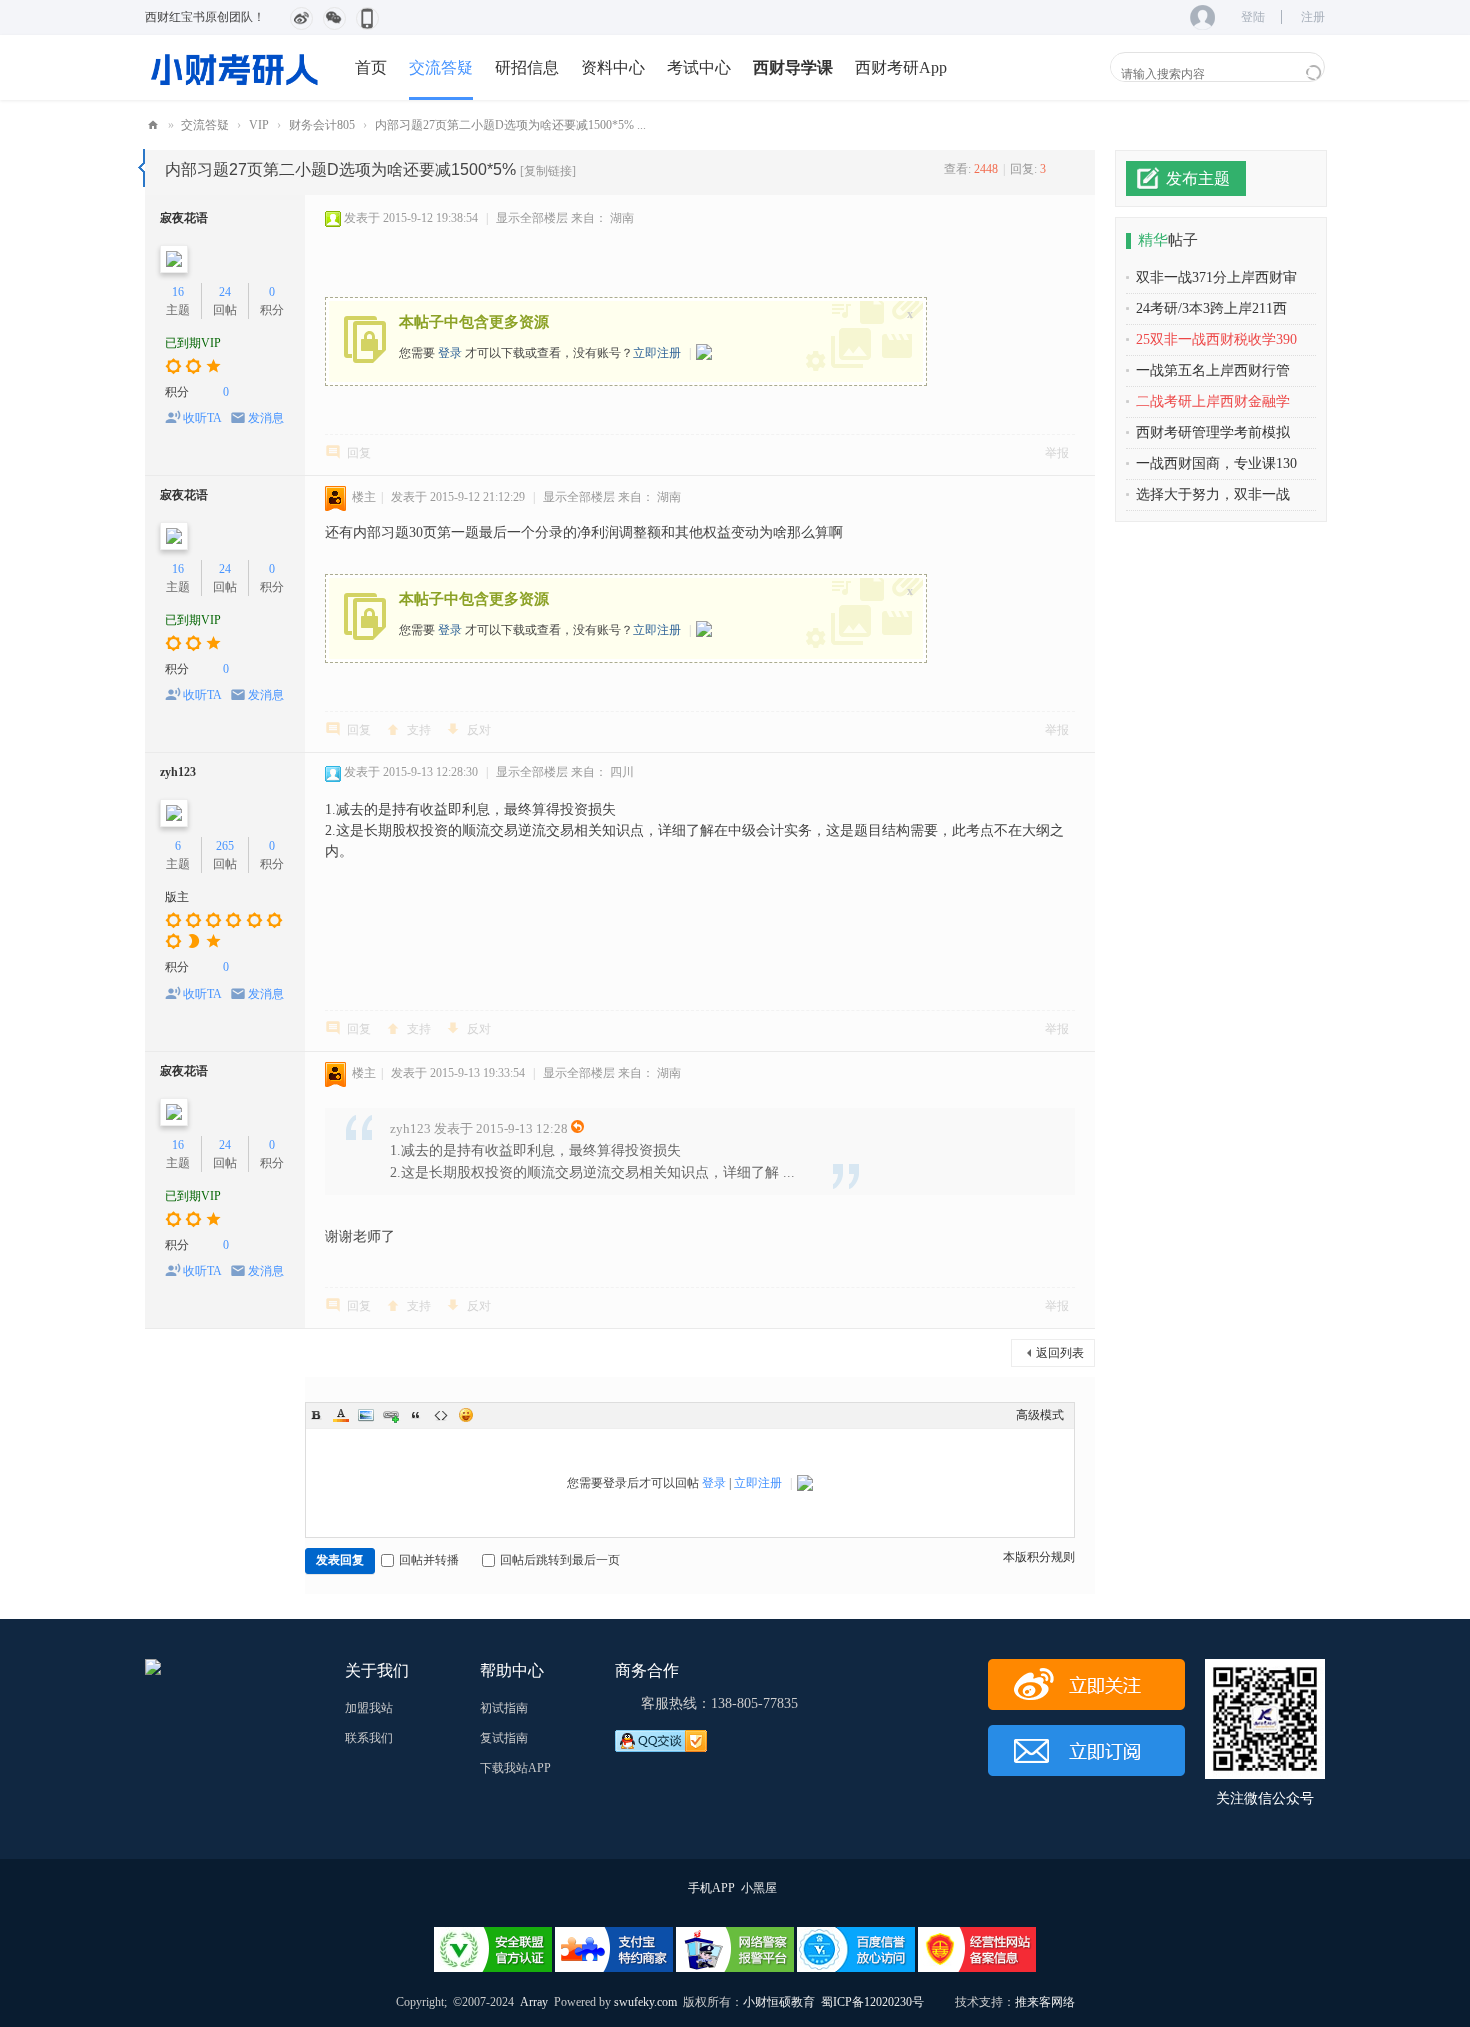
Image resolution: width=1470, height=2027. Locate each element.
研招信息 (527, 67)
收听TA (202, 418)
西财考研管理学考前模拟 (1213, 432)
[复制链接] (548, 171)
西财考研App (901, 67)
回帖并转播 (429, 1560)
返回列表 (1060, 1353)
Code (441, 1415)
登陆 (1253, 17)
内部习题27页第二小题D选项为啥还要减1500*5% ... (510, 125)
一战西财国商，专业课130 (1216, 463)
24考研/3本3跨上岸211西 (1211, 308)
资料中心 (613, 67)
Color (341, 1415)
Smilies (466, 1415)
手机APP (711, 1888)
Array (534, 2002)
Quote (416, 1415)
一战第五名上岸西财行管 (1213, 370)
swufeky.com (644, 2002)
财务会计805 (322, 125)
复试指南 (504, 1738)
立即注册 (657, 353)
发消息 (266, 418)
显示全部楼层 (532, 218)
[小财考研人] (235, 67)
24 (225, 292)
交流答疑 (441, 67)
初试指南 (504, 1708)
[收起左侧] (141, 168)
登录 (450, 353)
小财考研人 (153, 125)
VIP (259, 125)
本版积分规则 (1039, 1557)
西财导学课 (793, 67)
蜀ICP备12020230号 (872, 2002)
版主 (177, 897)
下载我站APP (515, 1768)
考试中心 (699, 67)
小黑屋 (759, 1888)
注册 (1313, 17)
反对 (479, 730)
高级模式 (1040, 1415)
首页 (371, 67)
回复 (359, 453)
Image (366, 1415)
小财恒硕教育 (779, 2002)
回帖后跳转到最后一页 (560, 1560)
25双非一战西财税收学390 (1216, 339)
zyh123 (178, 772)
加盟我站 (369, 1708)
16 (178, 292)
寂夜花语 (184, 218)
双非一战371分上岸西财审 (1216, 277)
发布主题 (1198, 178)
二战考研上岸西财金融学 (1213, 401)
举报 (1057, 453)
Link (391, 1415)
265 (225, 846)
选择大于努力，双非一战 (1213, 494)
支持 (419, 730)
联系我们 (369, 1738)
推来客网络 (1045, 2002)
